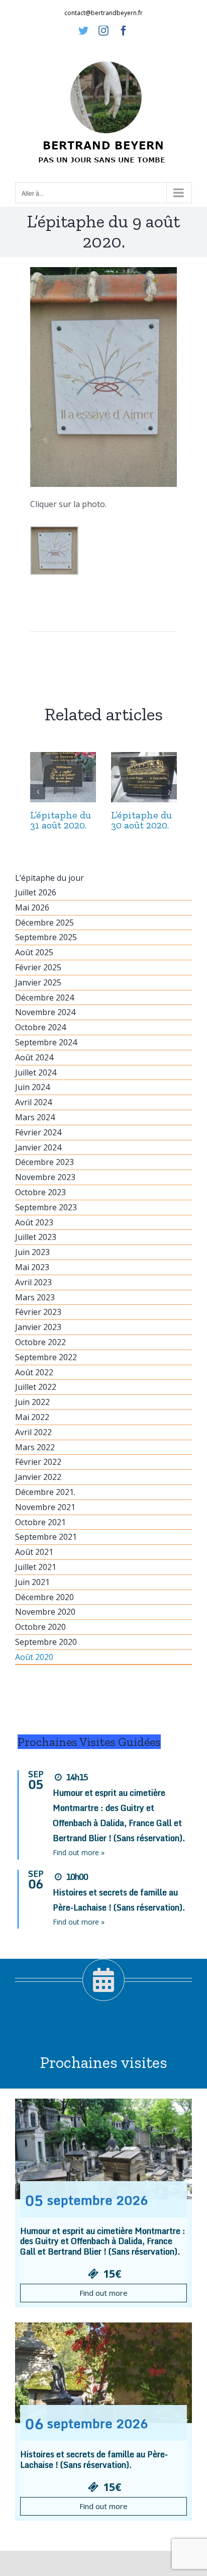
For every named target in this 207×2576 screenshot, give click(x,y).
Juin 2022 (32, 1402)
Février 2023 (38, 1312)
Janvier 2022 (38, 1477)
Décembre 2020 (44, 1597)
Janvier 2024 (38, 1147)
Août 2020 (34, 1657)
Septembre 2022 (46, 1357)
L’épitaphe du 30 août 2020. (141, 820)
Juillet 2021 (36, 1567)
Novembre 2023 (45, 1177)
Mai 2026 (32, 907)
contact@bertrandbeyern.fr (103, 13)
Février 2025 (38, 967)
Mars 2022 (35, 1447)
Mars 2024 (35, 1117)
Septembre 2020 (46, 1642)
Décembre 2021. (45, 1492)
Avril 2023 (33, 1282)
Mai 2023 (32, 1267)
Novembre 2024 (45, 1012)
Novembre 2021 (45, 1507)
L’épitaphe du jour (49, 878)
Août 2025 (34, 952)
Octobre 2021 (40, 1522)
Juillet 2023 (36, 1237)
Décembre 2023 (44, 1162)
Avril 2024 (33, 1102)
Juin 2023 (32, 1252)
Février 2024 (38, 1132)
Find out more (103, 2293)
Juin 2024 (32, 1087)
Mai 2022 (32, 1417)
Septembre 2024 (46, 1042)
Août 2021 (34, 1552)
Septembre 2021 (46, 1537)
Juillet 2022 (36, 1387)
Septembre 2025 (46, 937)
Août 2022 (34, 1372)
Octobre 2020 (40, 1627)
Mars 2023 (35, 1297)
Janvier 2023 (38, 1327)
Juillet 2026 (36, 892)
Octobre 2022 (40, 1342)
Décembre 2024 (44, 998)
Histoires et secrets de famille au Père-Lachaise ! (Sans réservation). (94, 2460)
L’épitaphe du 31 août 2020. (61, 820)
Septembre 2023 (46, 1207)
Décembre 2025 (44, 923)
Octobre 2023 (40, 1192)
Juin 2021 (32, 1582)
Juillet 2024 (36, 1072)
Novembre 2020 (45, 1612)
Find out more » (79, 1852)
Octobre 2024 (40, 1027)
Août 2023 (34, 1222)
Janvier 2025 (38, 982)
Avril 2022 (33, 1432)
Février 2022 (38, 1462)
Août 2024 (34, 1057)
